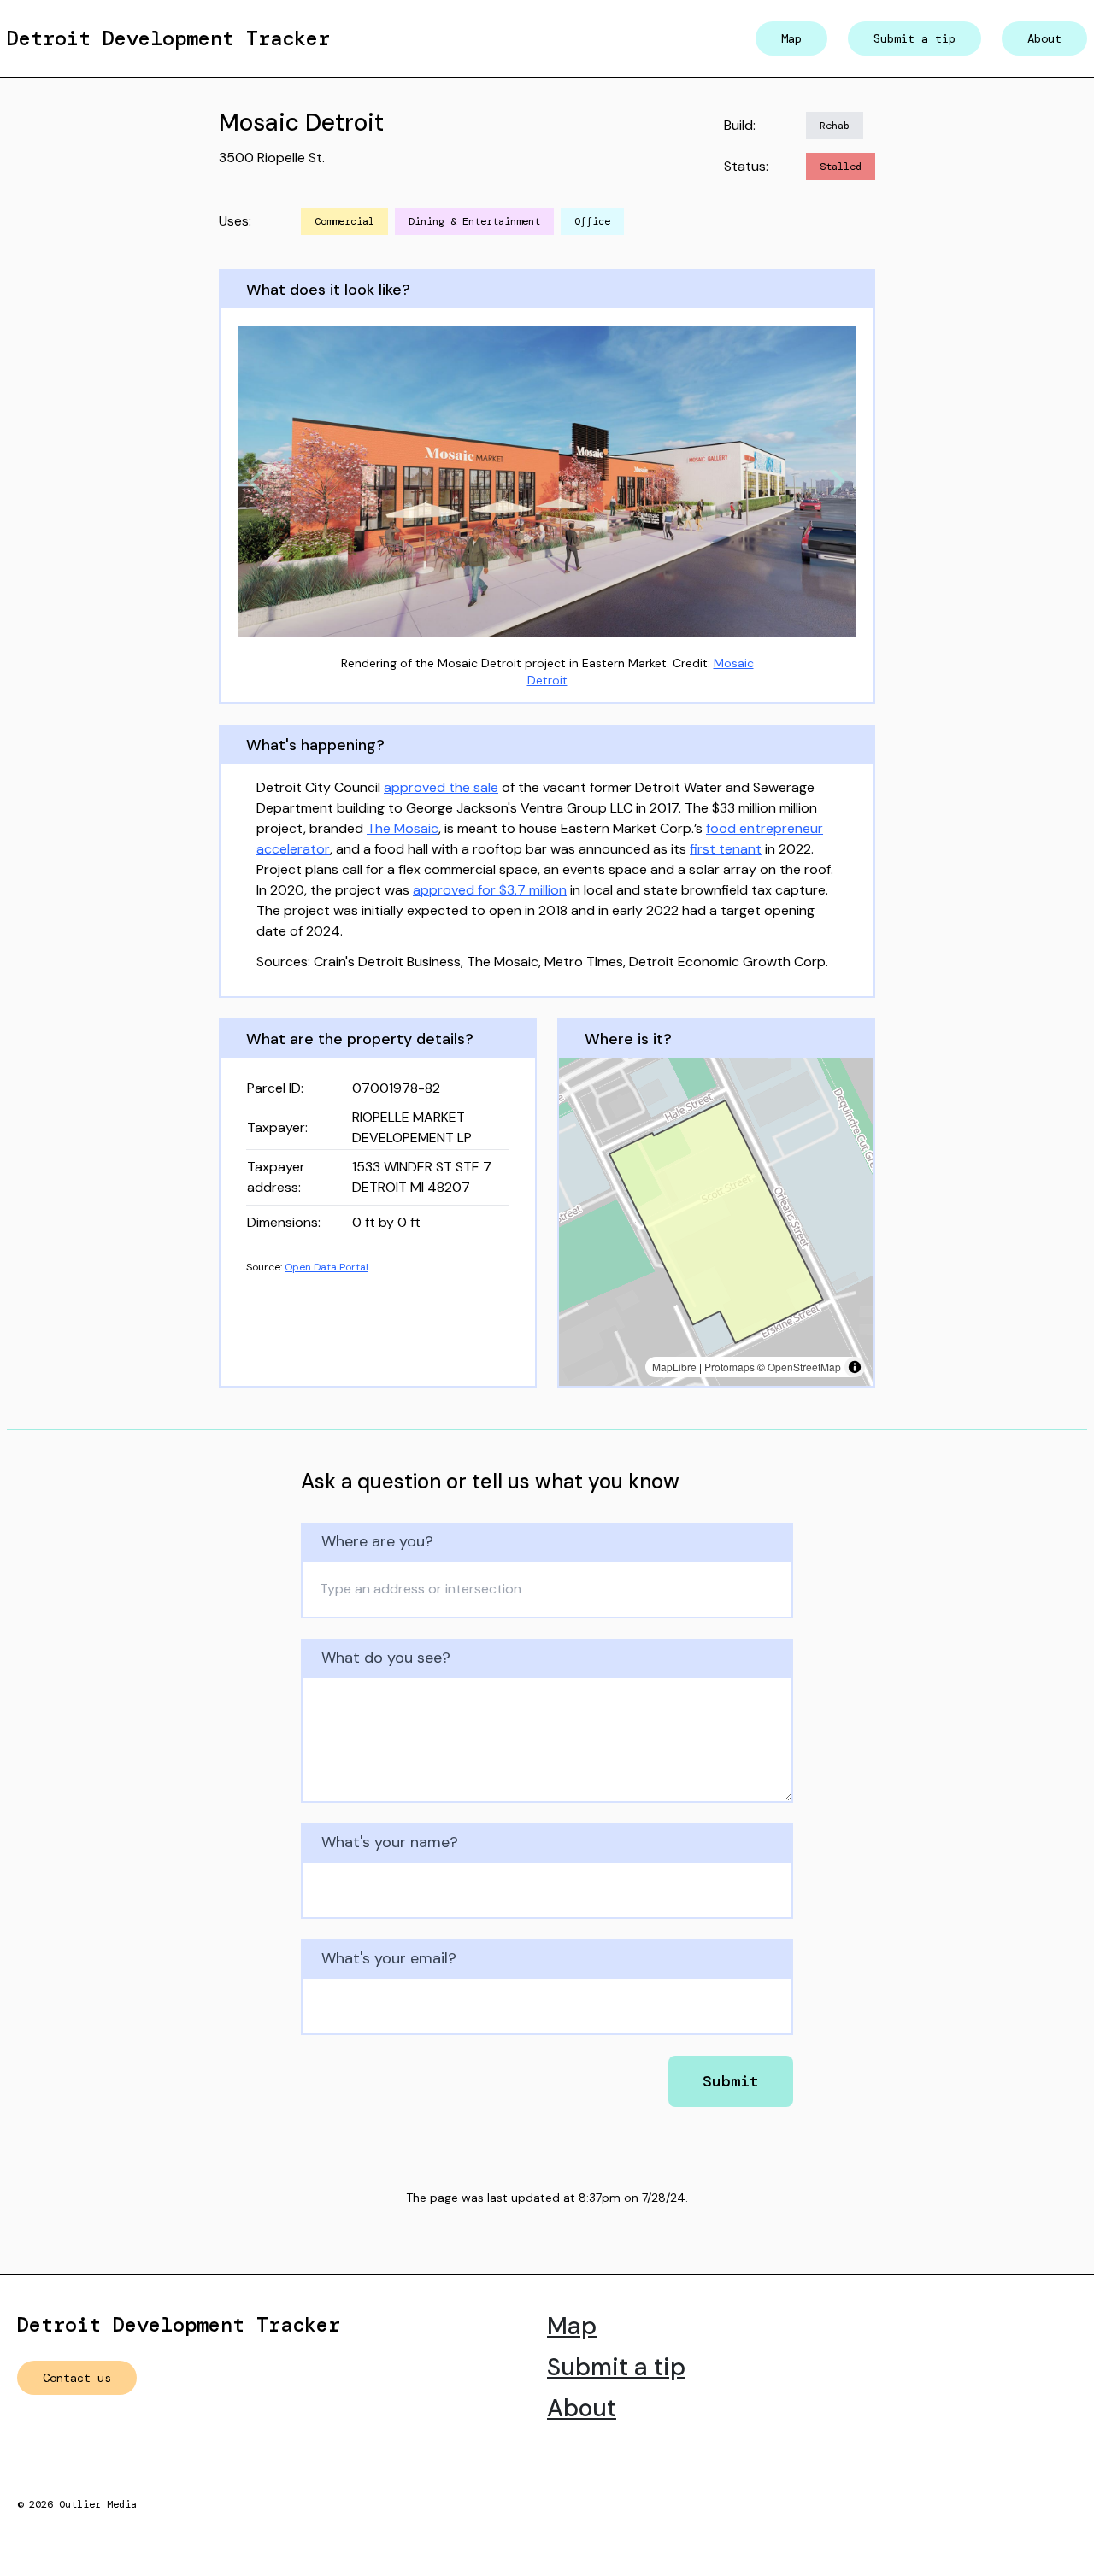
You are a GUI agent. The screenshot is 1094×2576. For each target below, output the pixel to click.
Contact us (77, 2378)
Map (791, 38)
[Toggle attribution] (855, 1367)
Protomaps (729, 1367)
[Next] (838, 482)
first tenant (726, 849)
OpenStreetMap (804, 1367)
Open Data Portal (326, 1267)
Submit (731, 2081)
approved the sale (441, 787)
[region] (716, 1222)
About (1044, 38)
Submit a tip (915, 38)
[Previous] (256, 482)
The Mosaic (403, 828)
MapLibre (674, 1367)
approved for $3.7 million (490, 890)
